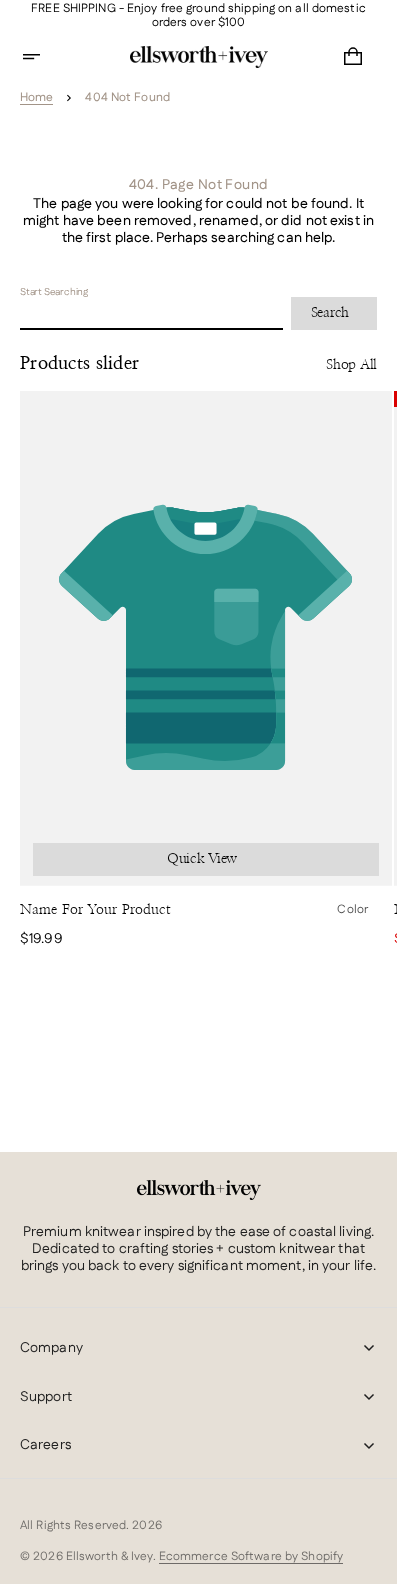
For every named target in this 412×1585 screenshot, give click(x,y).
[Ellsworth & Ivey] (199, 1190)
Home (36, 98)
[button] (44, 57)
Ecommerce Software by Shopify (251, 1556)
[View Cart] (353, 57)
